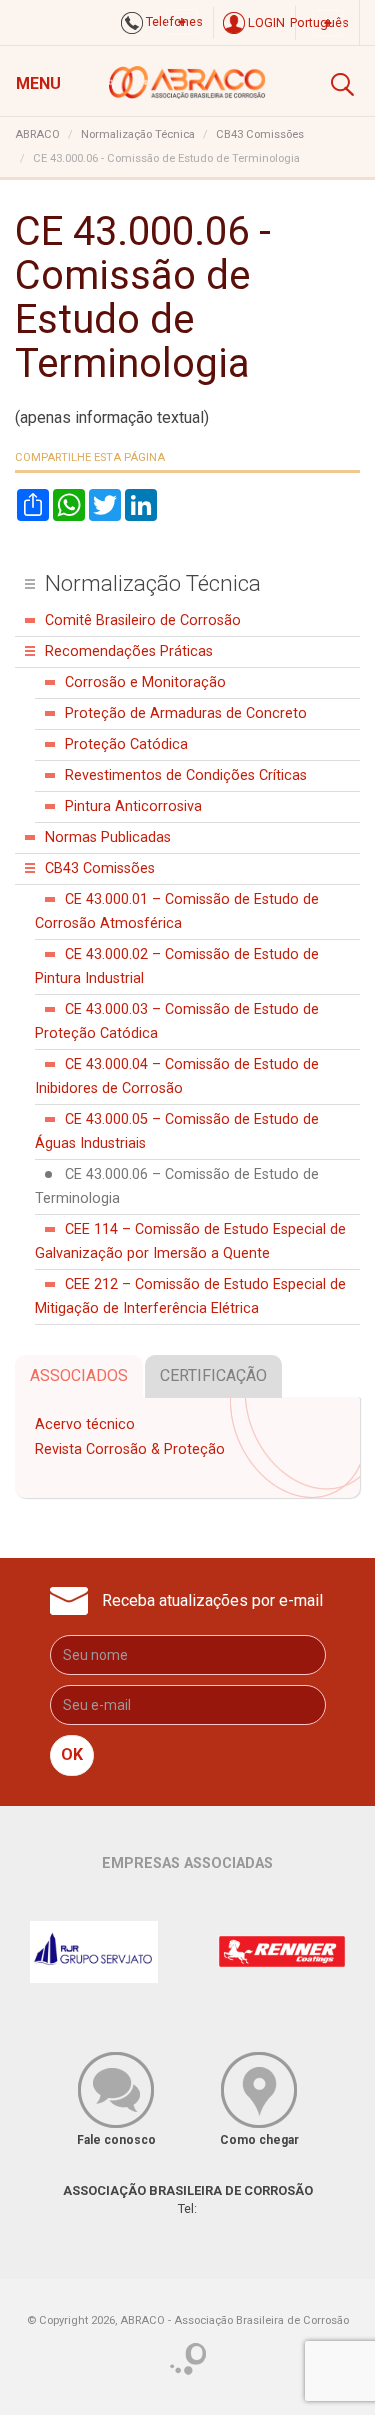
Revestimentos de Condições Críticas (186, 775)
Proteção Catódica (126, 744)
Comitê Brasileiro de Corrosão (143, 620)
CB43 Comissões (260, 134)
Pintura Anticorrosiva (133, 806)
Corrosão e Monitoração (145, 682)
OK (72, 1754)
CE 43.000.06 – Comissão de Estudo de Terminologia (177, 1186)
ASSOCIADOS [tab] (79, 1375)
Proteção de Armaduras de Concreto (186, 713)
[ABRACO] (188, 80)
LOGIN (265, 22)
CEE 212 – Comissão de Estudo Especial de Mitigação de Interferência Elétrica (190, 1296)
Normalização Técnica (138, 134)
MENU (38, 83)
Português (319, 22)
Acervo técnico (85, 1424)
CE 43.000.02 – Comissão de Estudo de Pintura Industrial (177, 966)
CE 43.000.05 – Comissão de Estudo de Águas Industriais (177, 1131)
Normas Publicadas (108, 837)
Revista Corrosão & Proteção (130, 1449)
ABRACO (37, 134)
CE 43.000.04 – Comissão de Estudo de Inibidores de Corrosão (177, 1076)
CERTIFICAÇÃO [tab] (213, 1375)
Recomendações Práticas (129, 651)
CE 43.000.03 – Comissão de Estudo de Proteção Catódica (177, 1021)
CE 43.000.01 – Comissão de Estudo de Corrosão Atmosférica (177, 911)
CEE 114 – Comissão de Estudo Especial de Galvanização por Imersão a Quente (190, 1241)
